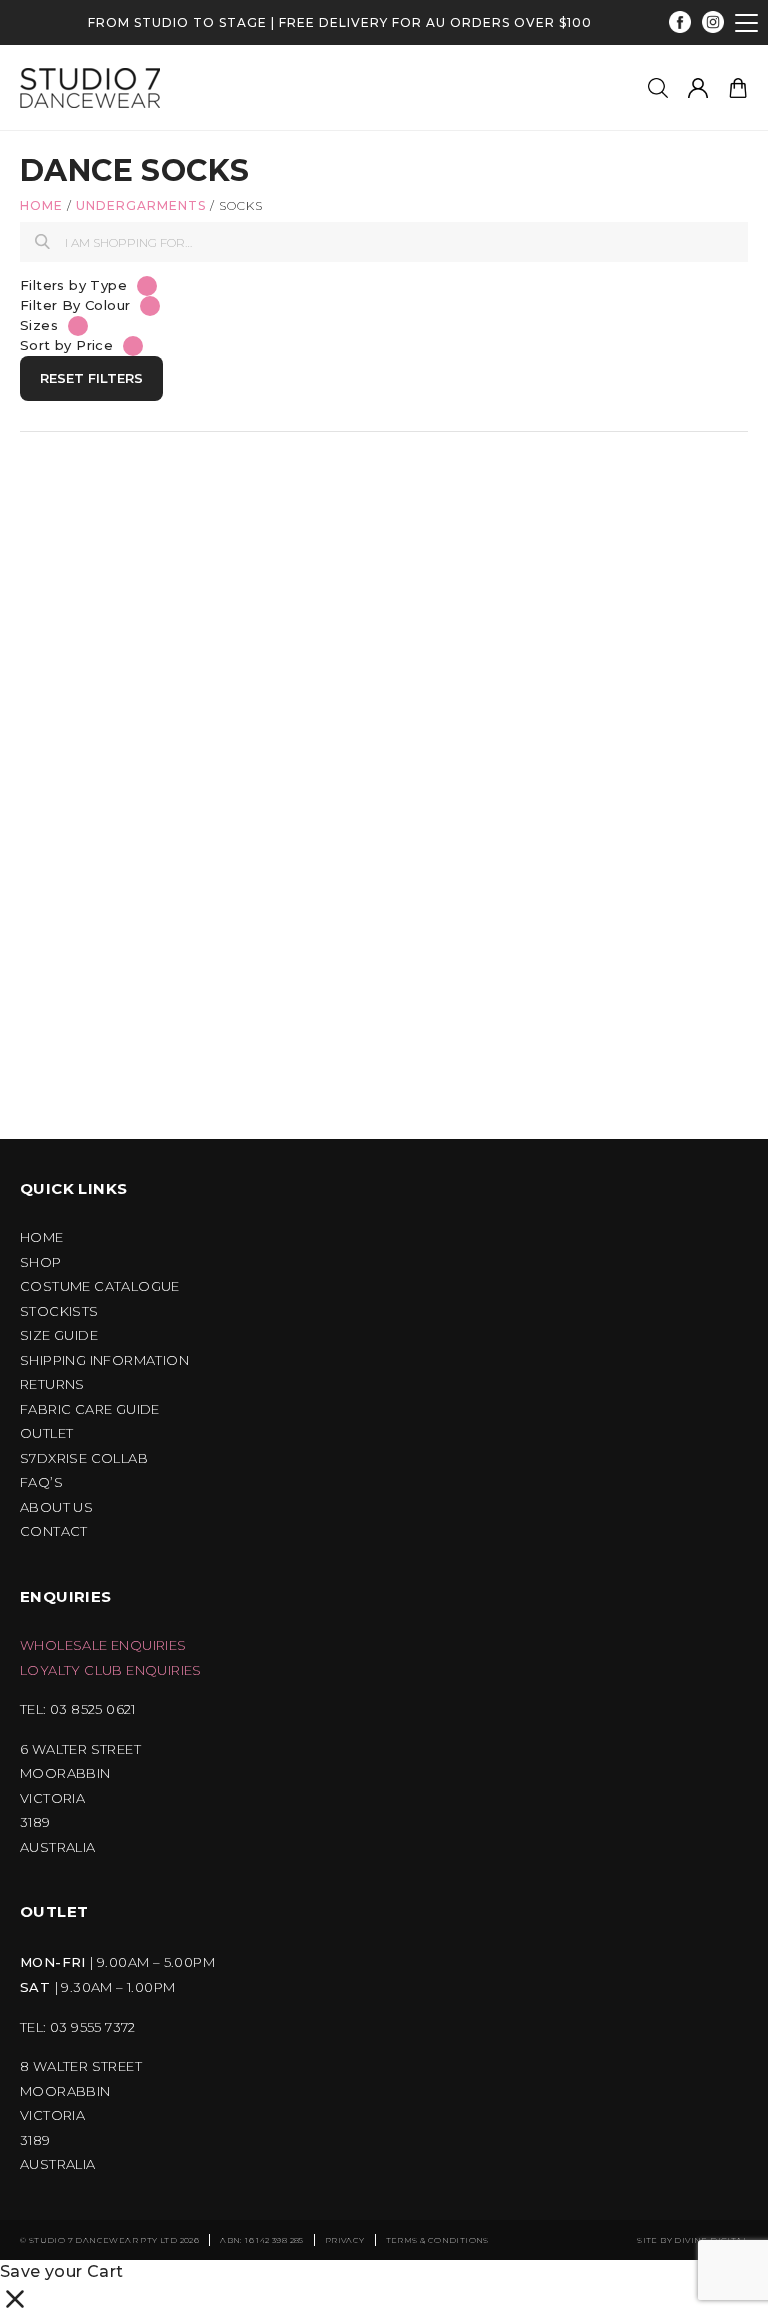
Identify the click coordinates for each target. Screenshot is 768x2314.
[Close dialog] (700, 956)
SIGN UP (209, 1349)
